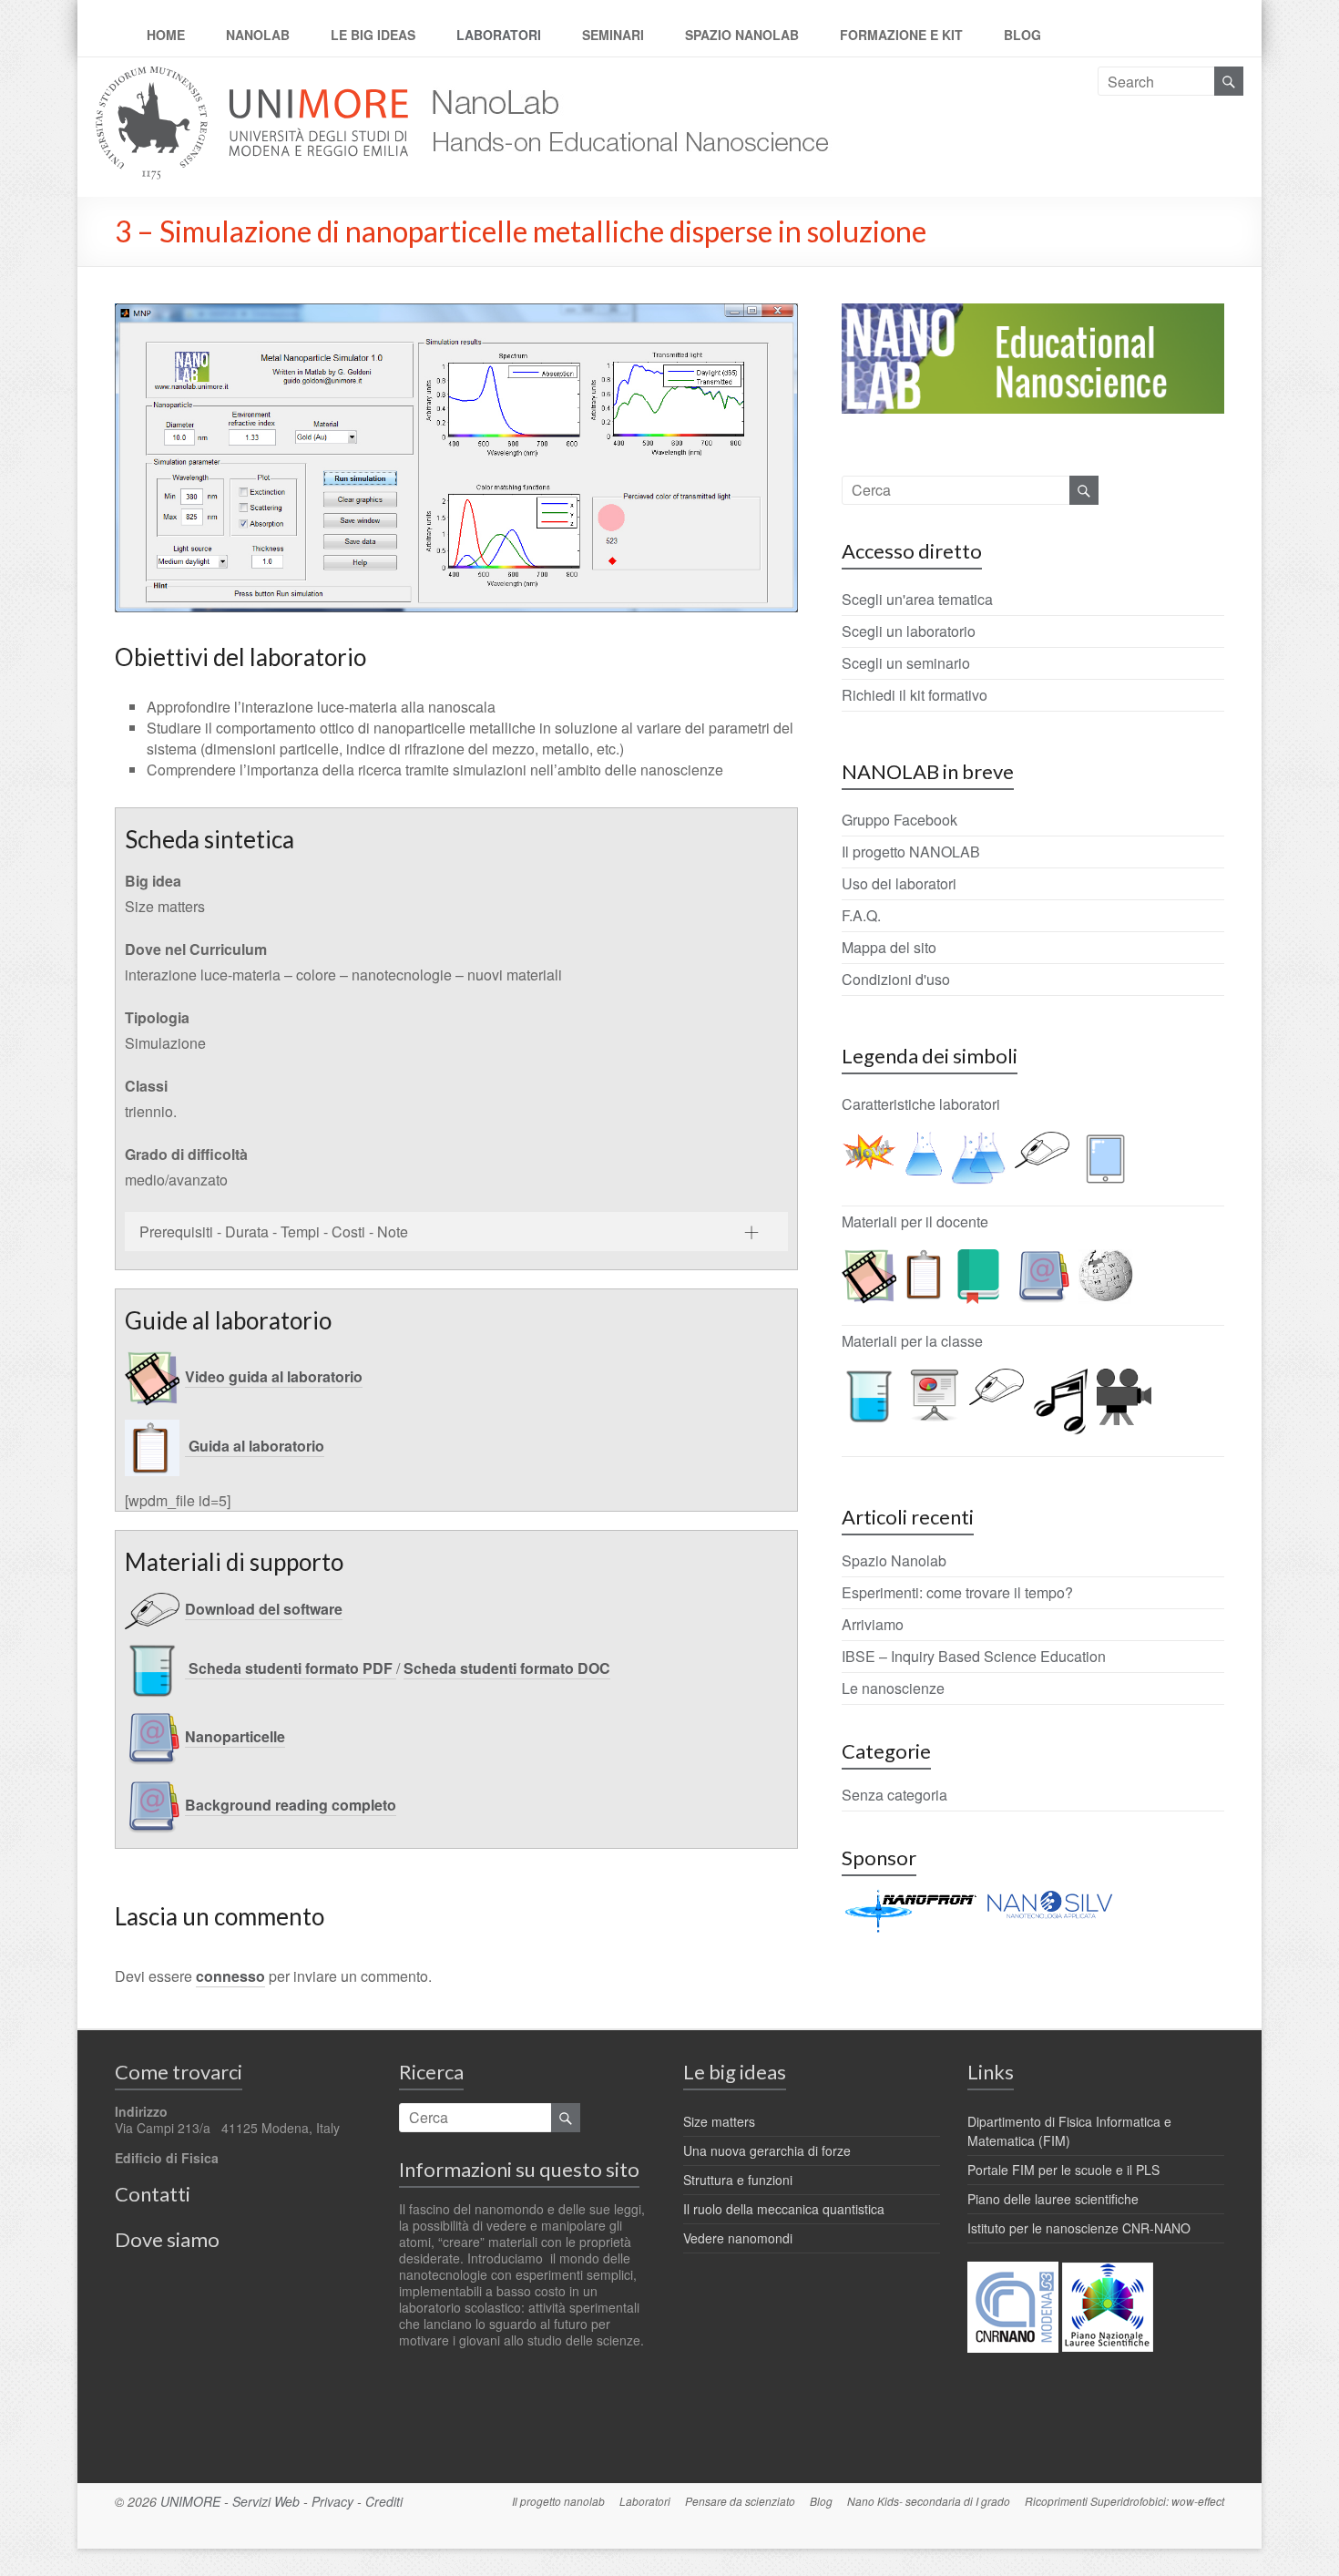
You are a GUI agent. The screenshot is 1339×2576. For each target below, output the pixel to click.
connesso (230, 1976)
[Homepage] (622, 77)
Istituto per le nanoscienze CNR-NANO (1079, 2228)
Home (166, 35)
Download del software (264, 1609)
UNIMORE (190, 2501)
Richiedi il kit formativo (915, 695)
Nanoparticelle (235, 1736)
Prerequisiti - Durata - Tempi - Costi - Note (274, 1232)
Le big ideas (373, 35)
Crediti (384, 2501)
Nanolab (258, 35)
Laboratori (499, 35)
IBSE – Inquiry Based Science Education (974, 1656)
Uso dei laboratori (899, 883)
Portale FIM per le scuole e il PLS (1063, 2170)
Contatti (153, 2194)
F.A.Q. (861, 915)
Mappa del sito (889, 947)
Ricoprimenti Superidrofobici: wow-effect (1124, 2501)
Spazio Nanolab (742, 35)
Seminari (613, 35)
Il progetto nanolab (558, 2501)
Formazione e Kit (901, 35)
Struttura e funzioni (738, 2180)
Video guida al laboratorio (274, 1376)
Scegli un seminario (906, 663)
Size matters (719, 2121)
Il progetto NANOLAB (911, 852)
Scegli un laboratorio (909, 631)
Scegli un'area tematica (917, 599)
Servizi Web (266, 2501)
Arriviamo (873, 1624)
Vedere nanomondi (738, 2238)
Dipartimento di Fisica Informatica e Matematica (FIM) (1069, 2131)
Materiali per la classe (912, 1341)
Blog (1022, 35)
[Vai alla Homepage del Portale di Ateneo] (254, 77)
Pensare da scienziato (740, 2501)
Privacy (332, 2501)
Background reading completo (291, 1805)
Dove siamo (167, 2239)
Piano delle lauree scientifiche (1053, 2199)
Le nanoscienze (893, 1688)
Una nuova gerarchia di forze (767, 2150)
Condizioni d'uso (896, 979)
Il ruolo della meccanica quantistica (784, 2209)
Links (991, 2072)
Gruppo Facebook (899, 820)
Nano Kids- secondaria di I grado (929, 2501)
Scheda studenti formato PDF (291, 1668)
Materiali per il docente (915, 1221)
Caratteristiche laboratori (921, 1104)
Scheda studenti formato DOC (507, 1668)
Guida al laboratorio (255, 1446)
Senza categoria (894, 1795)
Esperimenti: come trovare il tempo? (957, 1592)
